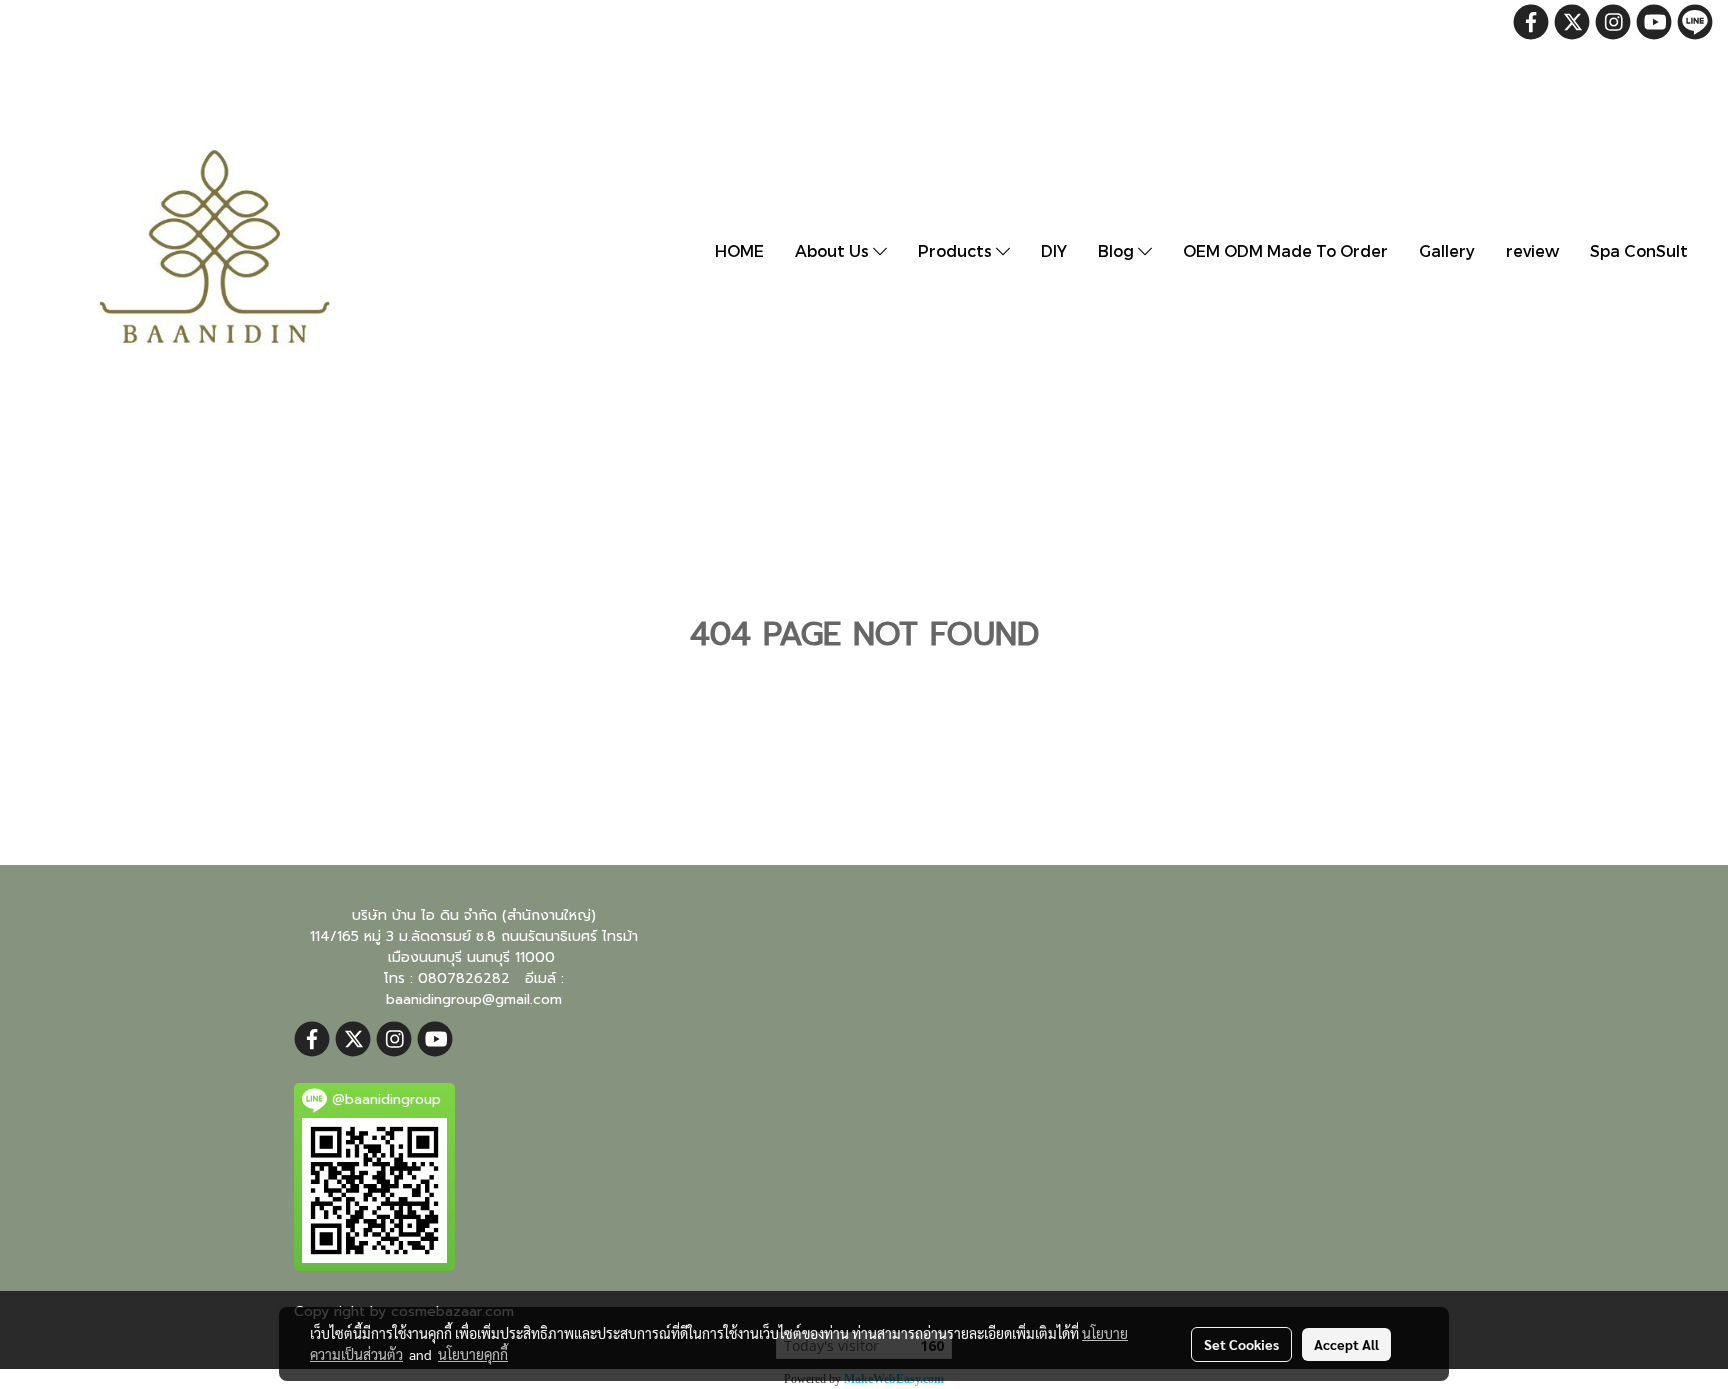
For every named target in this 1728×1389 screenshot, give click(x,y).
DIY (1054, 250)
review (1532, 250)
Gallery (1447, 250)
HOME (739, 250)
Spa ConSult (1639, 250)
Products (957, 250)
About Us (834, 250)
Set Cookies (1241, 1344)
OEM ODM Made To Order (1285, 250)
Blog (1118, 250)
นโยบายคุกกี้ (473, 1354)
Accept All (1346, 1344)
